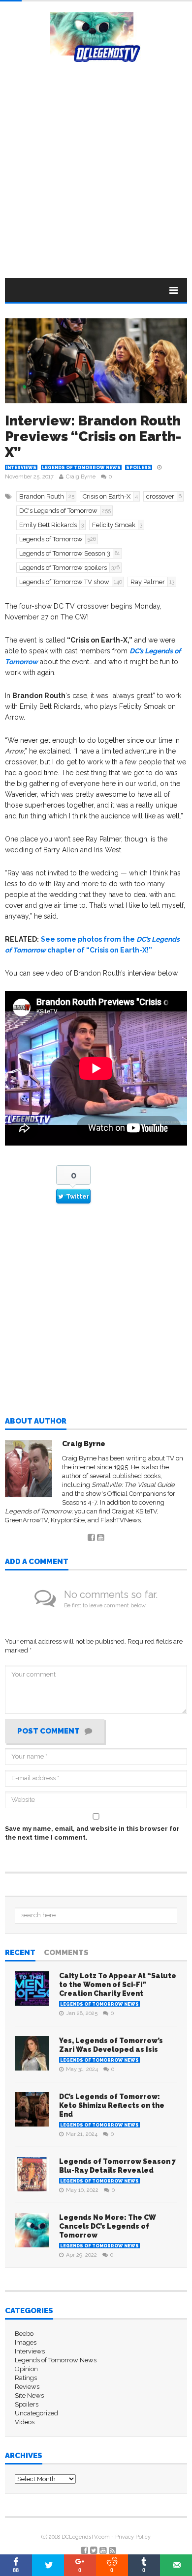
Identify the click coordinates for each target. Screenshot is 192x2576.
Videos (25, 2422)
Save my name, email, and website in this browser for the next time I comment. (92, 1833)
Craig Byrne (81, 477)
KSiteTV (146, 1511)
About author (36, 1422)
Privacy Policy (133, 2537)
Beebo (24, 2334)
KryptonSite (68, 1520)
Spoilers (139, 468)
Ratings (26, 2378)
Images (26, 2342)
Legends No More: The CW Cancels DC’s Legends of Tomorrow (108, 2226)
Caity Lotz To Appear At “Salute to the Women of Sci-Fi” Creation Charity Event (118, 1985)
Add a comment (37, 1562)
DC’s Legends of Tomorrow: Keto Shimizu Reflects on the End (112, 2105)
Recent (20, 1953)
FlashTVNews (121, 1520)
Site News (29, 2395)
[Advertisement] (96, 163)
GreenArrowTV (26, 1520)
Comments (66, 1953)
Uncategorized (36, 2413)
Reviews (27, 2387)
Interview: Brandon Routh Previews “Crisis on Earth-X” (93, 436)
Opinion (26, 2369)
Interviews (21, 468)
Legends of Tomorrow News (81, 468)
